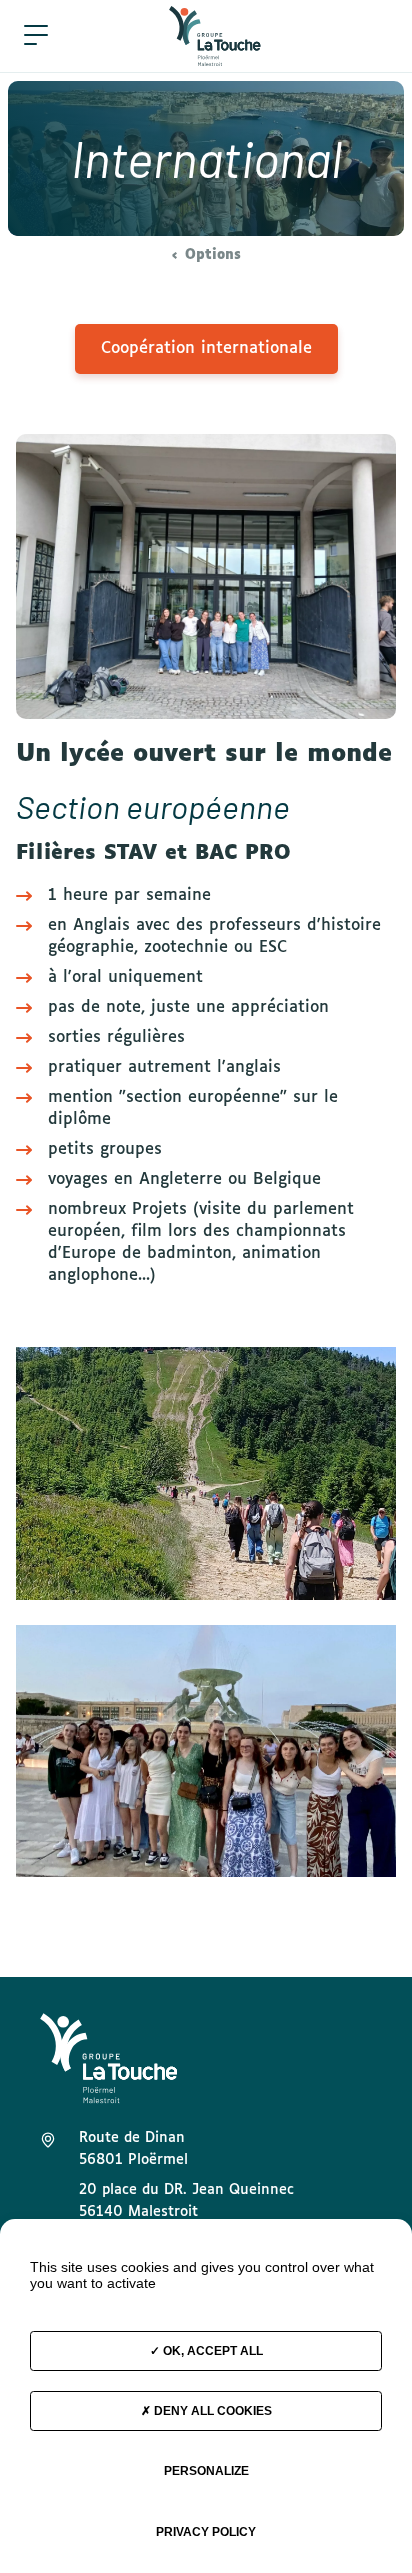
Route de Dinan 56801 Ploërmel (133, 2149)
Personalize (206, 2471)
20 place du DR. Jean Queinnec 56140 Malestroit (186, 2201)
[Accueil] (215, 36)
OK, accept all (211, 2351)
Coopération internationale (206, 348)
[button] (36, 36)
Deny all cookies (211, 2411)
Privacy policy (206, 2532)
